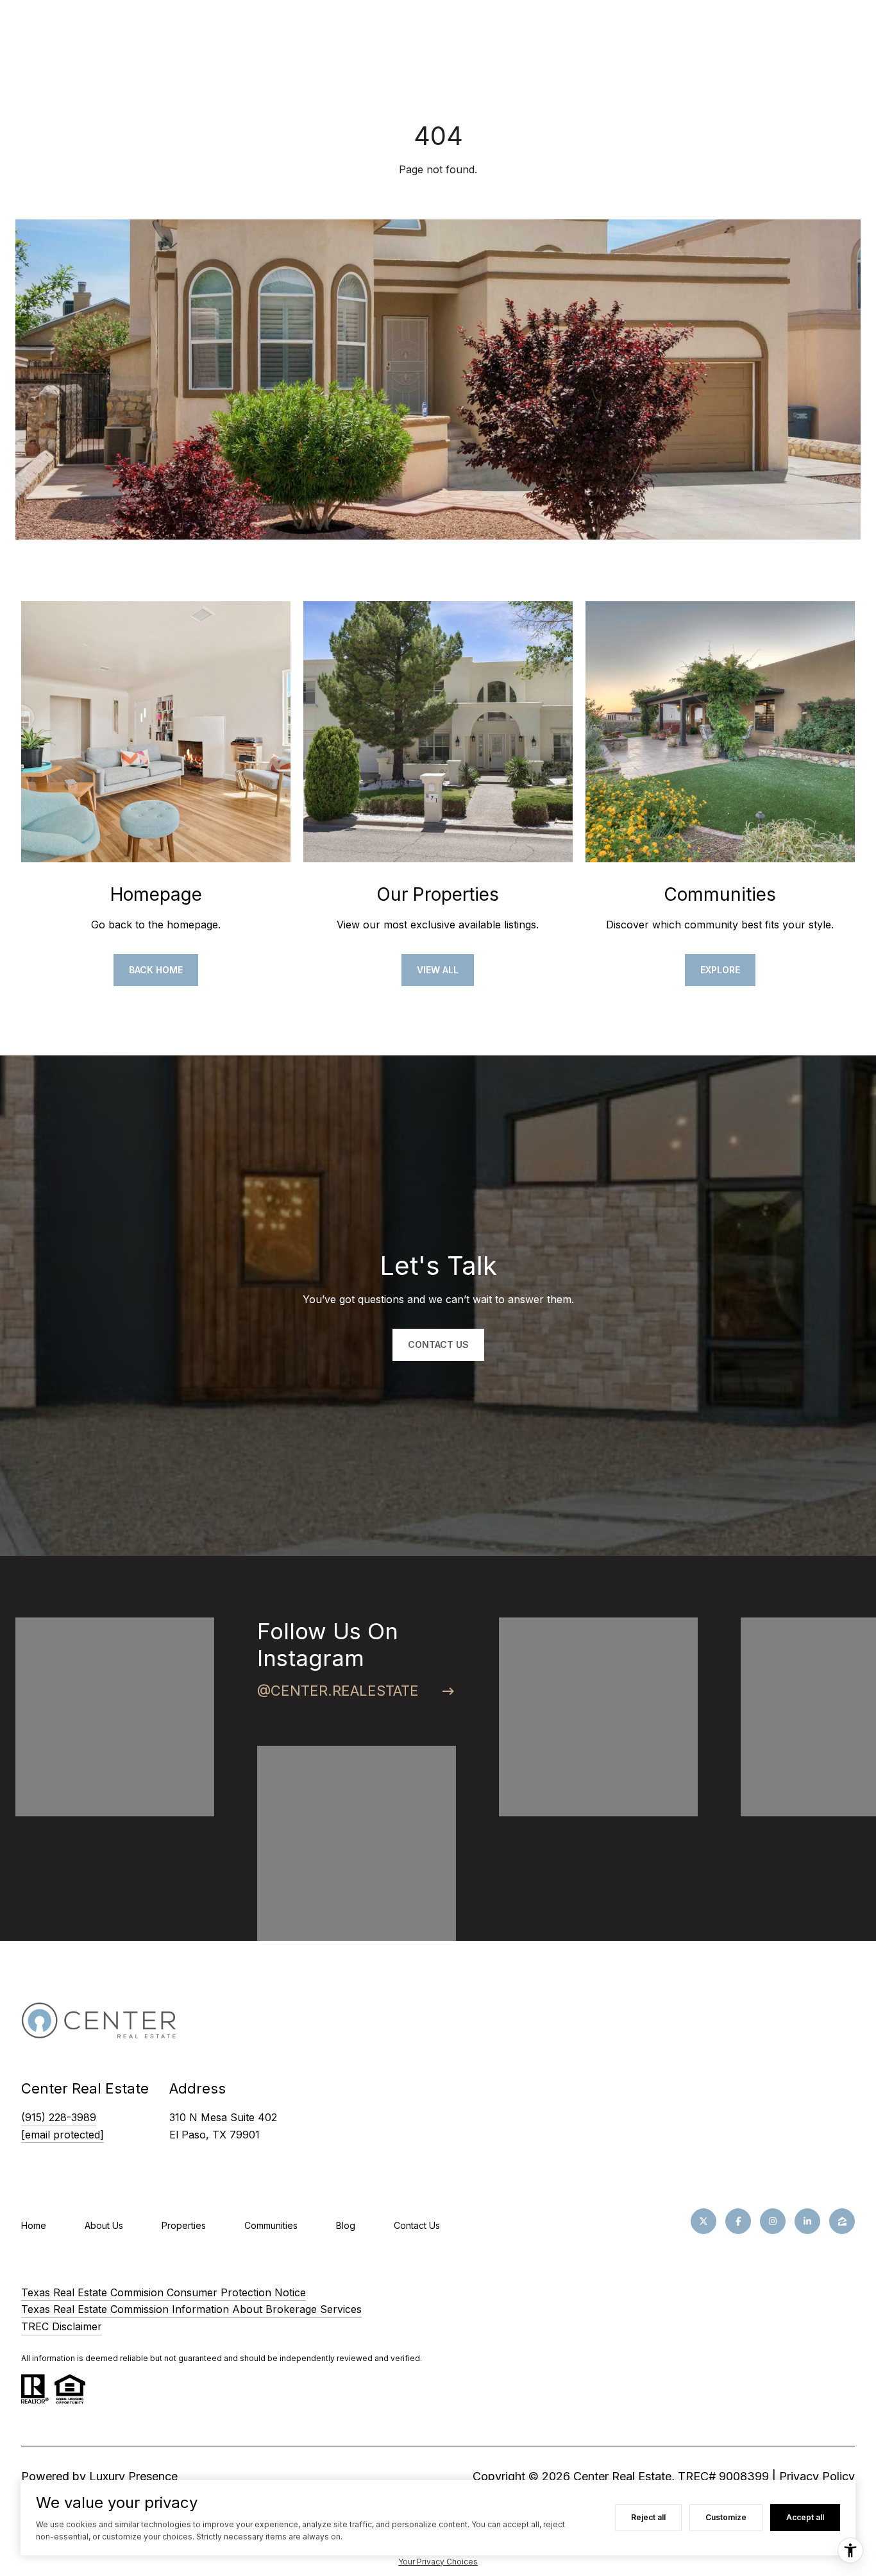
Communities (271, 2225)
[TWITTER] (703, 2221)
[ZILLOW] (842, 2221)
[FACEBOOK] (738, 2221)
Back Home (156, 970)
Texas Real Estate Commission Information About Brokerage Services (191, 2309)
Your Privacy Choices (438, 2562)
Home (34, 2225)
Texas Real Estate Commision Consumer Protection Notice (164, 2292)
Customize (726, 2517)
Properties (184, 2225)
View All (438, 970)
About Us (104, 2225)
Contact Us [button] (438, 1344)
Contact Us (417, 2225)
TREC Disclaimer (62, 2326)
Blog (346, 2225)
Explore (720, 970)
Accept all (805, 2517)
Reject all (648, 2517)
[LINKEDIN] (807, 2221)
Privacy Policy (817, 2476)
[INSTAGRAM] (773, 2221)
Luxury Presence (133, 2476)
